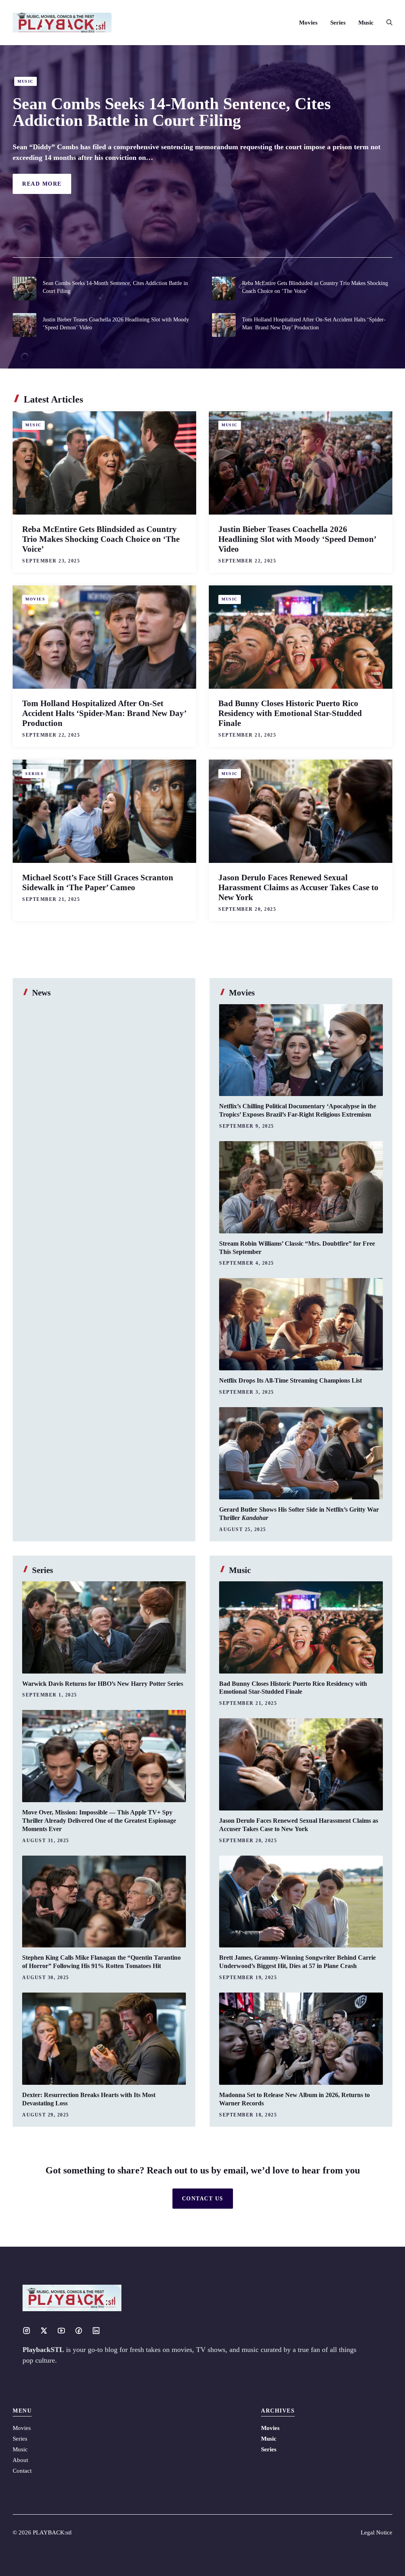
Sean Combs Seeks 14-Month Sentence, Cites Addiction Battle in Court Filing (172, 112)
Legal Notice (377, 2532)
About (20, 2460)
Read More (42, 184)
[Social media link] (26, 2331)
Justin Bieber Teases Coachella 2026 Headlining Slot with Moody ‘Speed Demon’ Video (297, 539)
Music (366, 23)
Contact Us (203, 2199)
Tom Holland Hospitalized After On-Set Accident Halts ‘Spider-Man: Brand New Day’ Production (104, 713)
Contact (22, 2471)
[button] (386, 23)
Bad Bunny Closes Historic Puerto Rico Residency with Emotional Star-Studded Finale (290, 713)
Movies (308, 23)
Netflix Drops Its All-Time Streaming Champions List (291, 1380)
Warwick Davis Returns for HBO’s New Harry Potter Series (103, 1684)
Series (338, 23)
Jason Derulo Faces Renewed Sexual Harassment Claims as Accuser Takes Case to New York (298, 887)
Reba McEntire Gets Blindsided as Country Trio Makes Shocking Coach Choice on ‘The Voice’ (101, 539)
